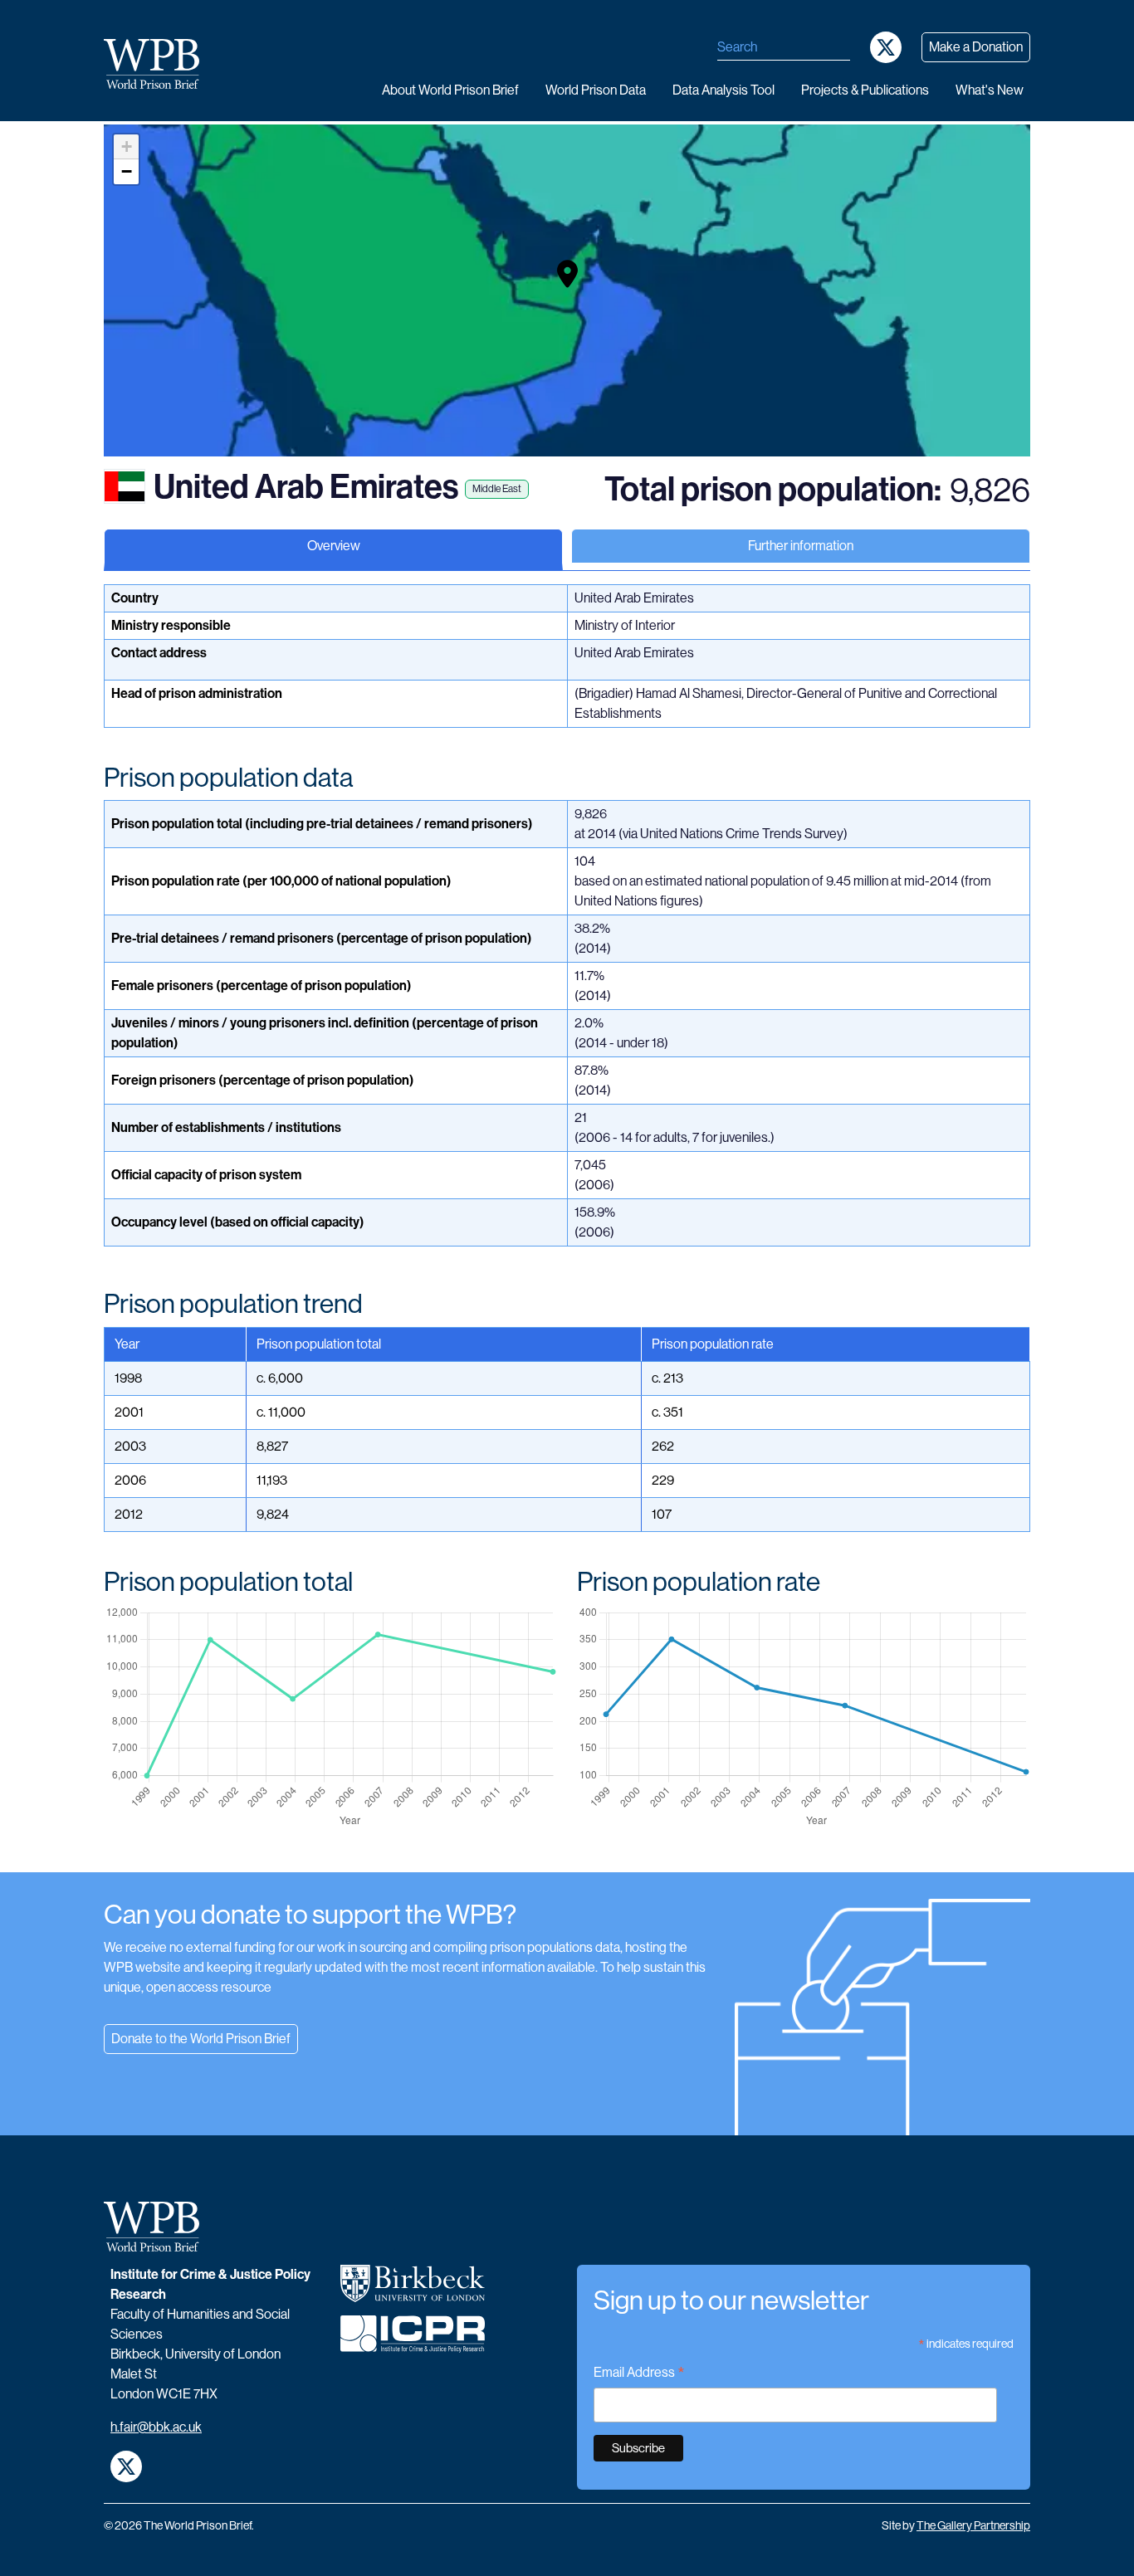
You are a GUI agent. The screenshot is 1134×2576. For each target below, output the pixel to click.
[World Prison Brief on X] (886, 47)
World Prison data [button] (596, 90)
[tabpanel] (567, 1228)
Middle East (497, 489)
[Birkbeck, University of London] (413, 2290)
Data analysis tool (723, 90)
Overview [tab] (334, 546)
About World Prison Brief (450, 90)
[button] (567, 274)
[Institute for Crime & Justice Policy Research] (413, 2340)
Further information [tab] (801, 546)
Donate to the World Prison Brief (201, 2039)
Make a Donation (976, 47)
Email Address (639, 2374)
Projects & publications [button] (865, 90)
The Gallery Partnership (973, 2525)
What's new (990, 90)
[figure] (330, 1717)
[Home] (158, 64)
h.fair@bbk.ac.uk (156, 2427)
